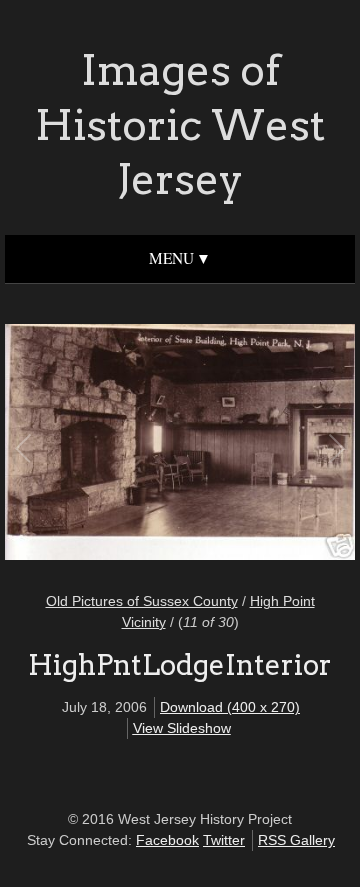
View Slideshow (182, 728)
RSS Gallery (296, 840)
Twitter (224, 840)
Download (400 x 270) (230, 707)
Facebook (167, 840)
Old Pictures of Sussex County (142, 601)
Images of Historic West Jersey (180, 124)
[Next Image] (257, 445)
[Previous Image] (102, 445)
